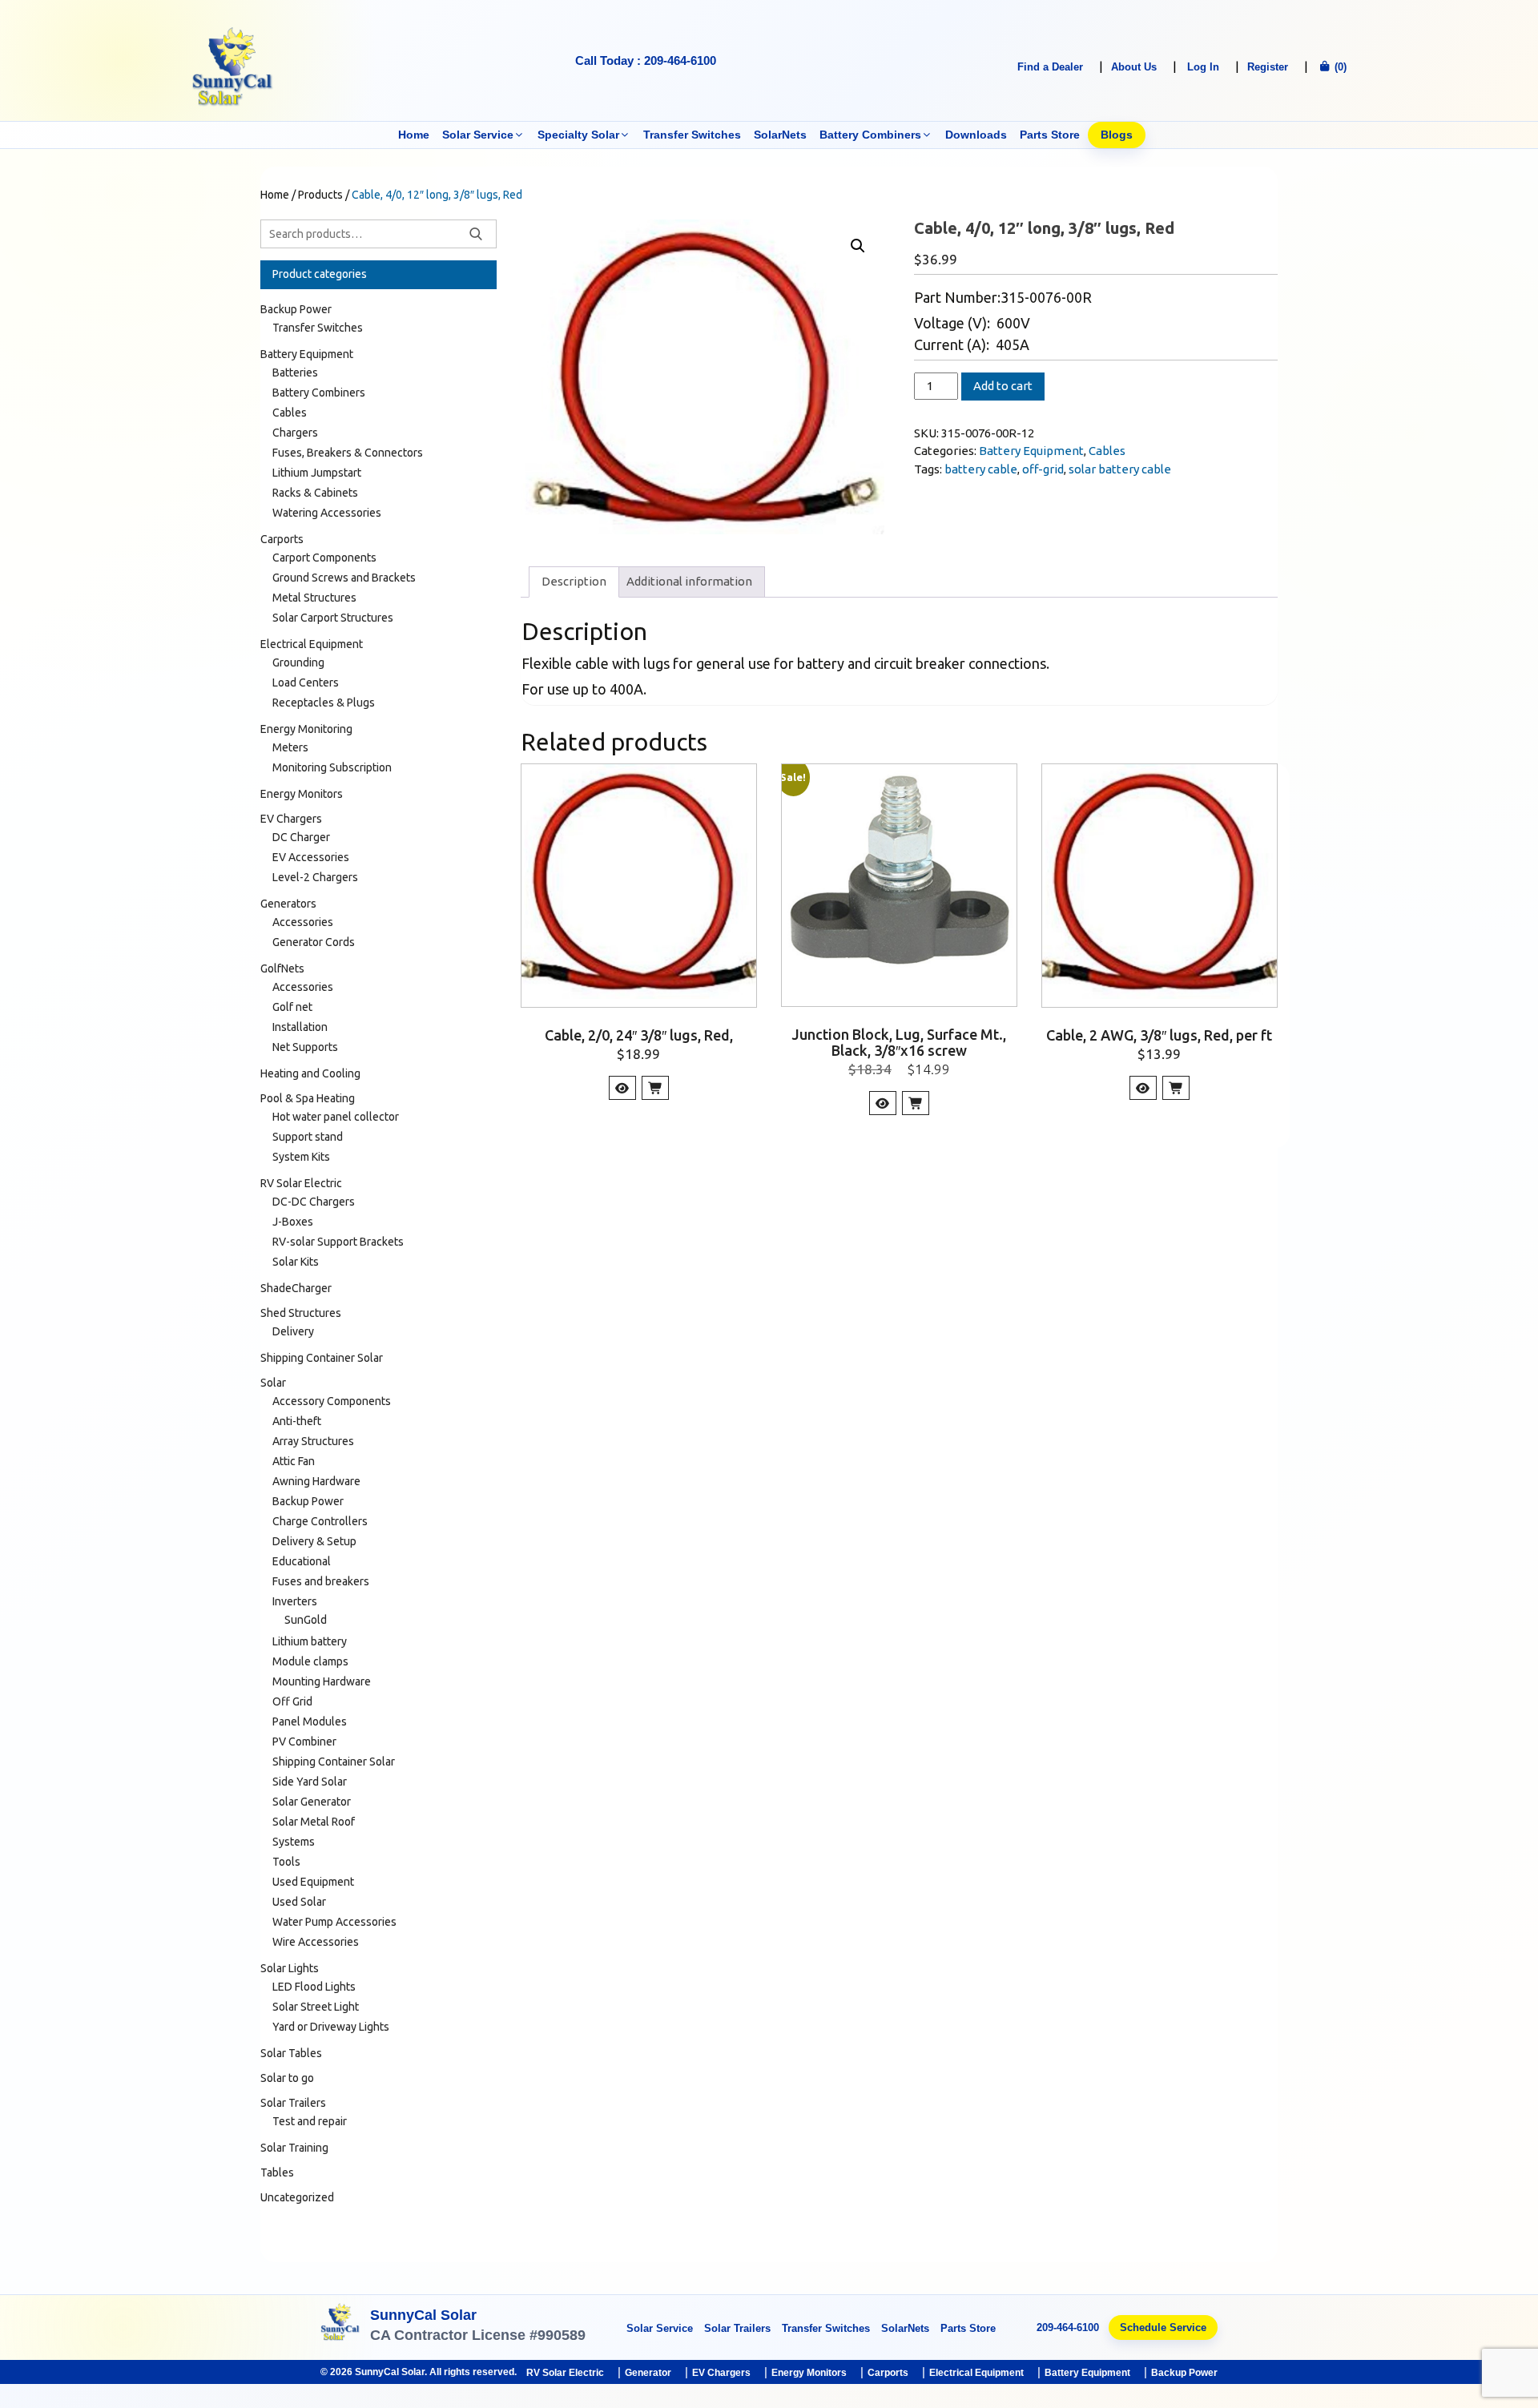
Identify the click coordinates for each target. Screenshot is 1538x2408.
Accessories (303, 922)
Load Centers (306, 683)
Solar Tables (291, 2053)
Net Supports (305, 1047)
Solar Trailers (293, 2103)
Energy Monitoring (306, 729)
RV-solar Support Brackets (338, 1242)
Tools (286, 1862)
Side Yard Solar (310, 1782)
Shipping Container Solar (322, 1358)
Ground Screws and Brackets (344, 578)
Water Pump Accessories (334, 1922)
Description (574, 581)
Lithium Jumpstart (317, 473)
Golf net (292, 1007)
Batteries (295, 372)
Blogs (1117, 135)
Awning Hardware (316, 1481)
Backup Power (296, 309)
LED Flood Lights (314, 1987)
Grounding (298, 662)
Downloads (976, 135)
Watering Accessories (327, 513)
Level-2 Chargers (315, 877)
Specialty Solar (578, 135)
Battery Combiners (870, 135)
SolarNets (780, 135)
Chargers (295, 433)
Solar (273, 1383)
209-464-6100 (1068, 2327)
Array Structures (313, 1441)
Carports (282, 539)
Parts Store (1050, 135)
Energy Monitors (302, 794)
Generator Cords (314, 942)
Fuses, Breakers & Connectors (348, 453)
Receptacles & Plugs (324, 703)
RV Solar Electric (301, 1183)
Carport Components (324, 558)
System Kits (301, 1157)
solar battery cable (1120, 469)
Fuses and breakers (321, 1581)
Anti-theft (297, 1421)
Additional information (689, 581)
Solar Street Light (316, 2007)
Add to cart (1003, 386)
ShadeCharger (296, 1288)
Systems (294, 1842)
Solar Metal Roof (314, 1822)
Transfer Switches (692, 135)
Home (414, 135)
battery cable (981, 469)
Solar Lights (290, 1968)
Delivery (293, 1331)
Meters (290, 747)
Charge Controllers (320, 1521)
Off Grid (292, 1701)
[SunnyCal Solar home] (340, 2327)
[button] (858, 246)
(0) (1339, 67)
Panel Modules (310, 1721)
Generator (648, 2373)
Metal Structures (314, 598)
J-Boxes (293, 1222)
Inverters (295, 1601)
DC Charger (301, 837)
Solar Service (478, 135)
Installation (300, 1027)
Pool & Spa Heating (308, 1098)
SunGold (306, 1620)
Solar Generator (312, 1802)
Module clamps (310, 1661)
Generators (288, 904)
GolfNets (282, 968)
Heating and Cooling (310, 1073)
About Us (1134, 67)
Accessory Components (332, 1401)
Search (476, 234)
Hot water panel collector (336, 1117)
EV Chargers (291, 819)
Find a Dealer (1050, 67)
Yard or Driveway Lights (331, 2027)
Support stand (308, 1137)
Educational (302, 1561)
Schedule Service (1163, 2327)
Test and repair (310, 2121)
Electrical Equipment (312, 644)
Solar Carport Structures (333, 618)
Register (1268, 67)
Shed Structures (301, 1313)
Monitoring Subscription (332, 767)
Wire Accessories (316, 1942)
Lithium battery (310, 1641)
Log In (1203, 67)
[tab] (574, 582)
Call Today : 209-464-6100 (646, 60)
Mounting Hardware (322, 1681)
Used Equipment (313, 1882)
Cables (1107, 451)
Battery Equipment (1031, 451)
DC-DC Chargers (314, 1202)
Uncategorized (297, 2197)
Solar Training (294, 2148)
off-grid (1043, 469)
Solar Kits (296, 1262)
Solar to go (287, 2078)
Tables (277, 2172)
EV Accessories (311, 857)
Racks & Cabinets (315, 493)
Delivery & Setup (314, 1541)
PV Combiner (304, 1742)
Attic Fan (294, 1461)
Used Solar (299, 1902)
